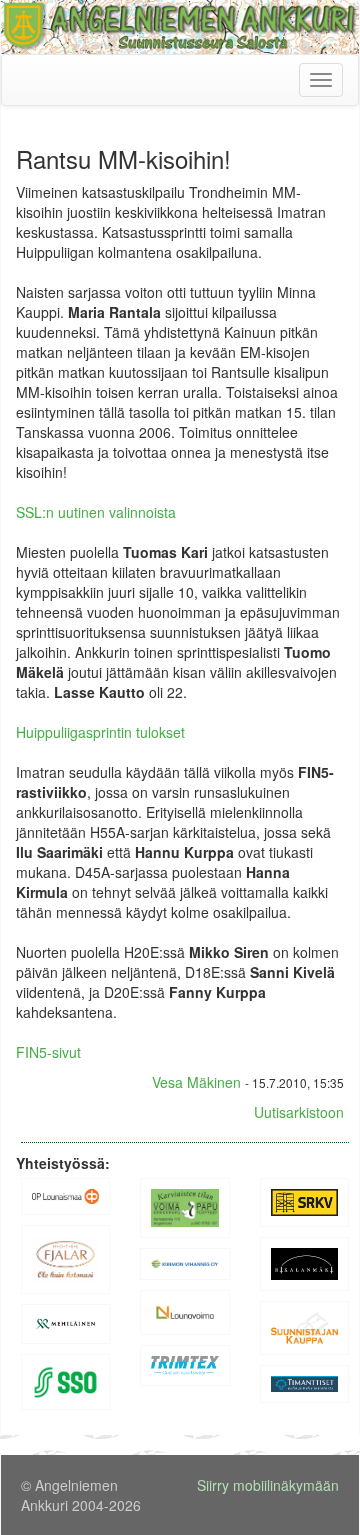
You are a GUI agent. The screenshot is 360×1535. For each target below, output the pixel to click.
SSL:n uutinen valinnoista (96, 512)
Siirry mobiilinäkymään (268, 1485)
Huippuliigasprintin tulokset (100, 732)
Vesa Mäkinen (196, 1082)
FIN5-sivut (48, 1052)
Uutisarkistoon (299, 1112)
